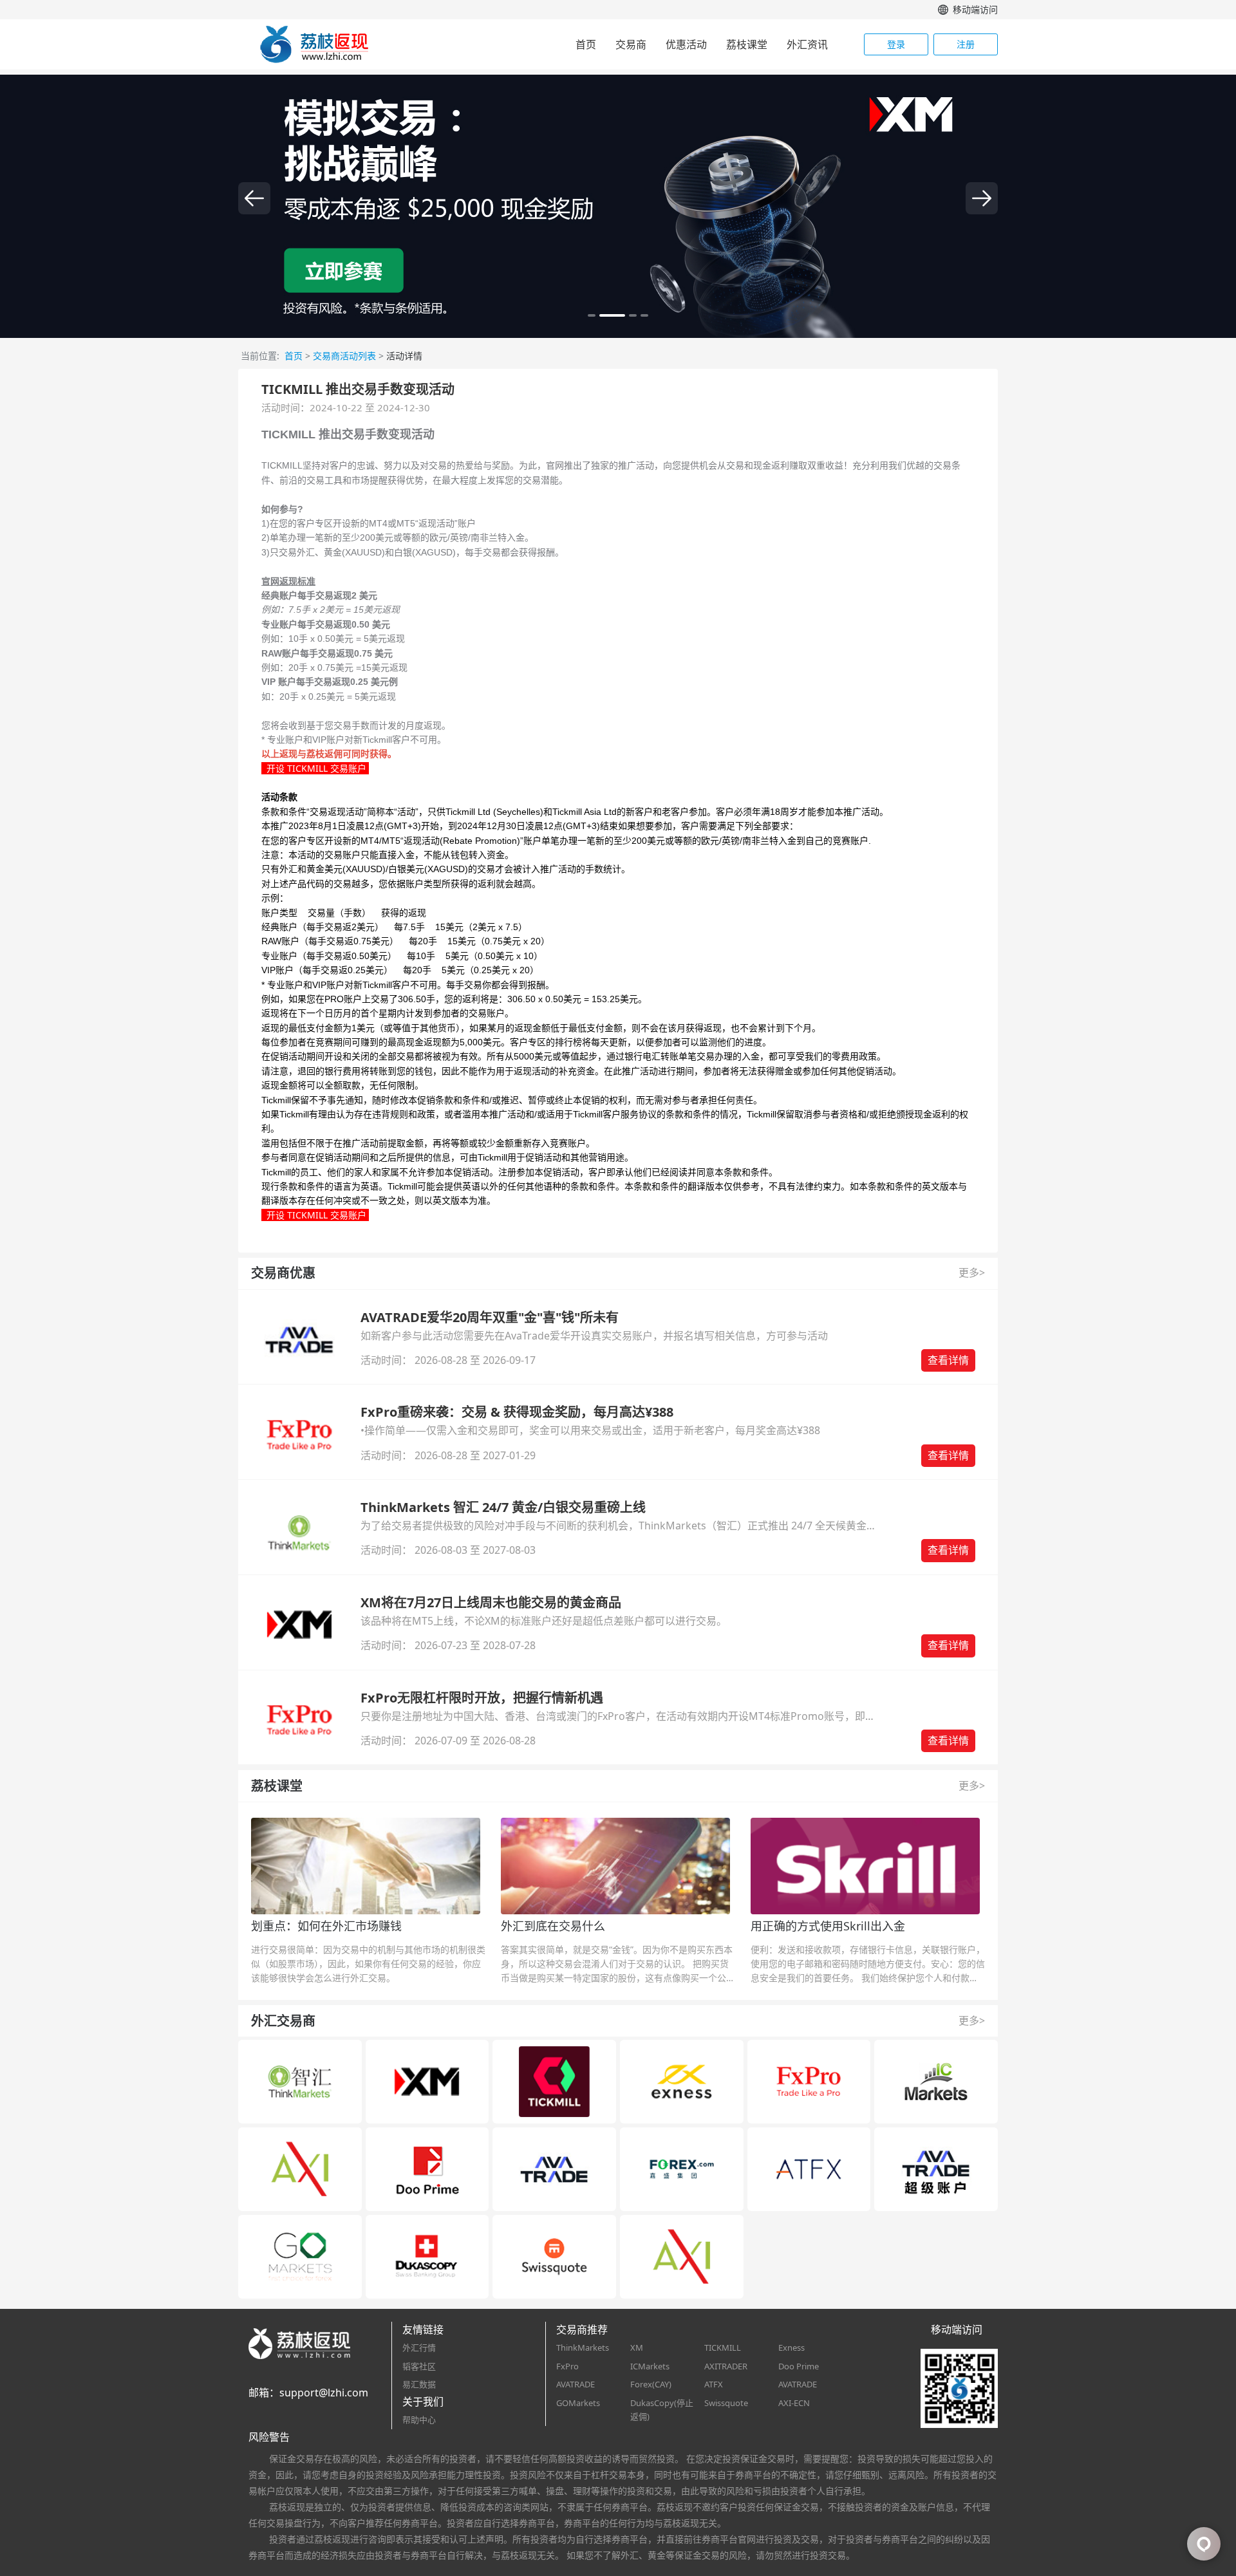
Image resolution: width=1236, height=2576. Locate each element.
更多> (972, 1273)
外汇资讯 (807, 44)
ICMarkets (650, 2366)
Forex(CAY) (651, 2384)
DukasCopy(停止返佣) (662, 2410)
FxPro (567, 2366)
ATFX (714, 2384)
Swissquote (726, 2403)
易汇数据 (419, 2384)
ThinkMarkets (583, 2347)
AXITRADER (726, 2366)
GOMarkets (578, 2403)
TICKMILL (723, 2347)
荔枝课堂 (747, 44)
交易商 (631, 44)
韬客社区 (419, 2366)
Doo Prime (799, 2366)
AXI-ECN (794, 2403)
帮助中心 (419, 2420)
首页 (586, 44)
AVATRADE (576, 2384)
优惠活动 (686, 44)
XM (637, 2347)
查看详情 (948, 1360)
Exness (791, 2347)
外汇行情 (419, 2347)
